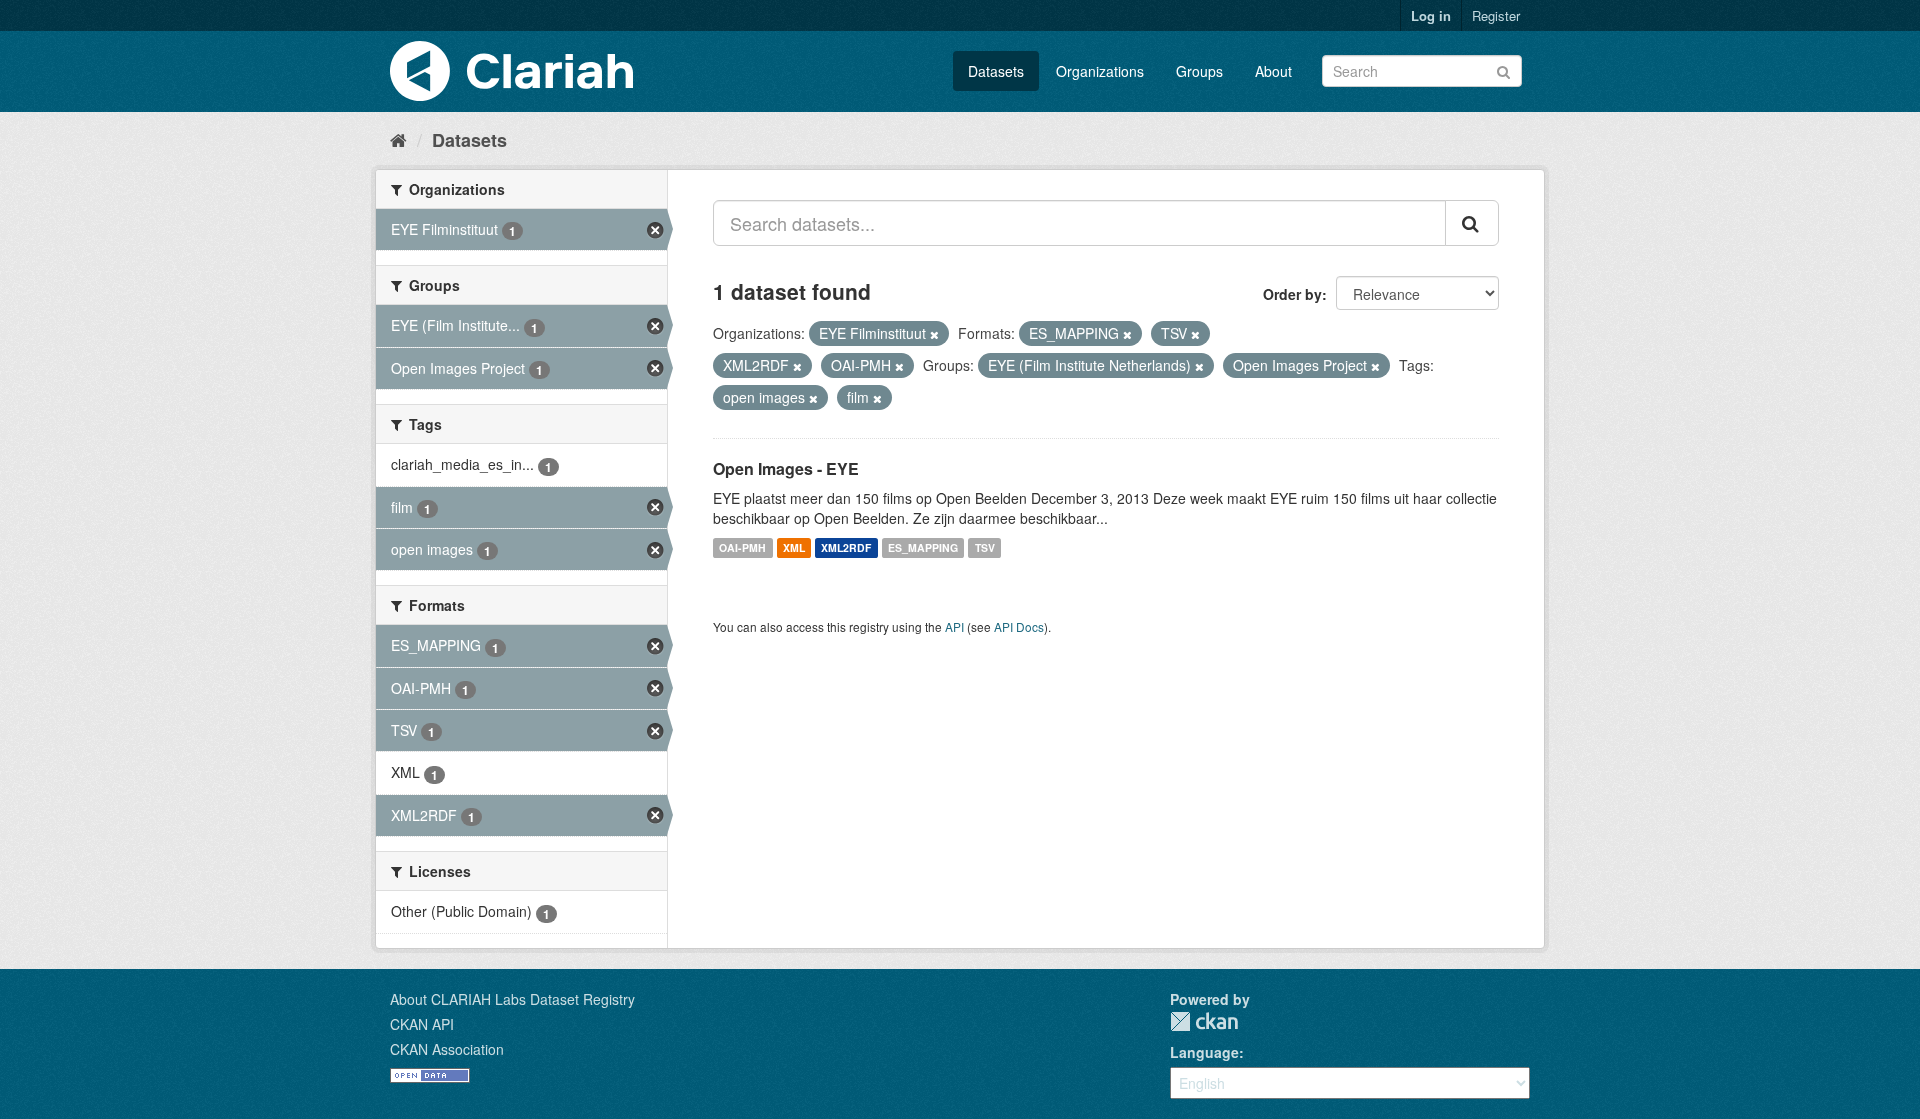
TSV (985, 547)
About (1273, 71)
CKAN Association (447, 1049)
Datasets (996, 71)
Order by (1292, 294)
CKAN (1204, 1021)
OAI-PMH (742, 547)
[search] (1472, 223)
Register (1496, 15)
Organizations (1100, 71)
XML (794, 547)
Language (1204, 1052)
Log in (1431, 15)
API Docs (1019, 626)
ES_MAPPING (923, 547)
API (954, 626)
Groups (1199, 71)
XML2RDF (846, 547)
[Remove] (934, 334)
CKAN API (422, 1024)
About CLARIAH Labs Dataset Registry (512, 999)
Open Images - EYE (786, 468)
